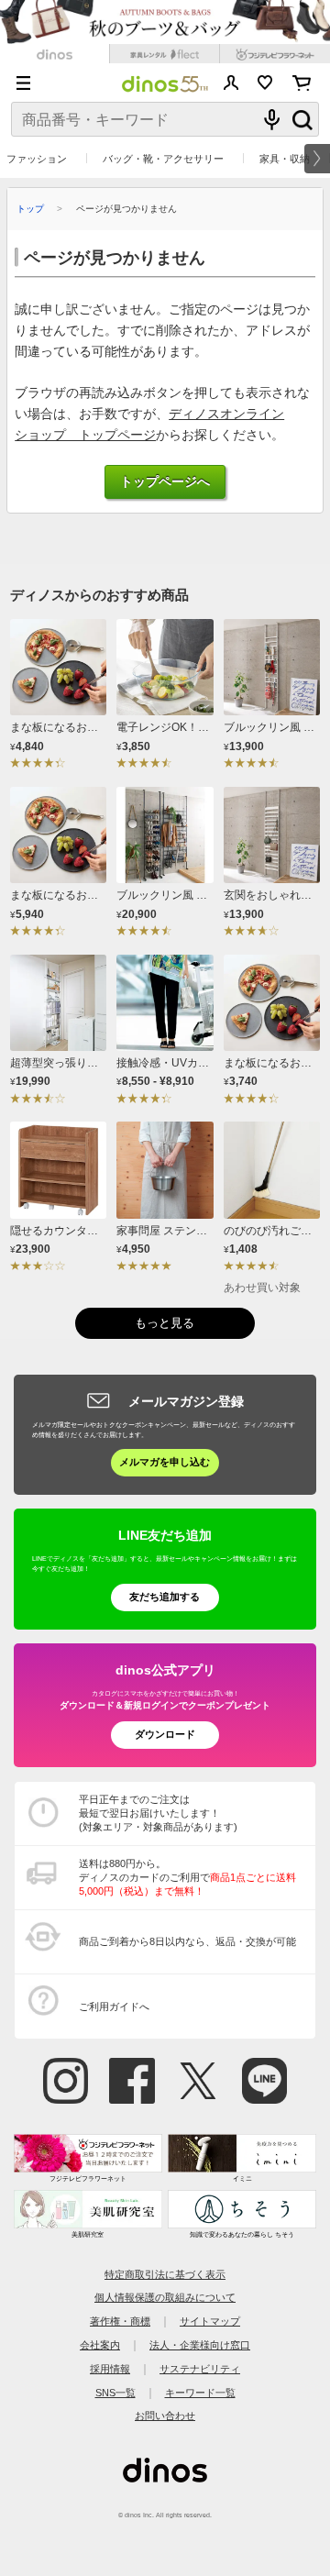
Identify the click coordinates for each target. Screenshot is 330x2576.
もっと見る (165, 1323)
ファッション (37, 159)
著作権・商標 (120, 2321)
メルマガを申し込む (165, 1462)
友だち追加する (165, 1597)
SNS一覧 (115, 2393)
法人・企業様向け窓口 (200, 2345)
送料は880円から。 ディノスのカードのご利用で (187, 1877)
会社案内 (100, 2345)
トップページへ (165, 482)
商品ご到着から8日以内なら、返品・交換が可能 (187, 1941)
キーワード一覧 (200, 2393)
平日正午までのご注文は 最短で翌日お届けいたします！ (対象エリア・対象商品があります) (158, 1813)
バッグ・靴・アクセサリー (163, 159)
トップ (30, 209)
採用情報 (110, 2369)
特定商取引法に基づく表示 (165, 2274)
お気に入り (265, 83)
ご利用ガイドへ (114, 2007)
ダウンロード (165, 1734)
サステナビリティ (200, 2369)
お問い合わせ (165, 2416)
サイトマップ (210, 2321)
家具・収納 (285, 159)
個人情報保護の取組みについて (165, 2297)
